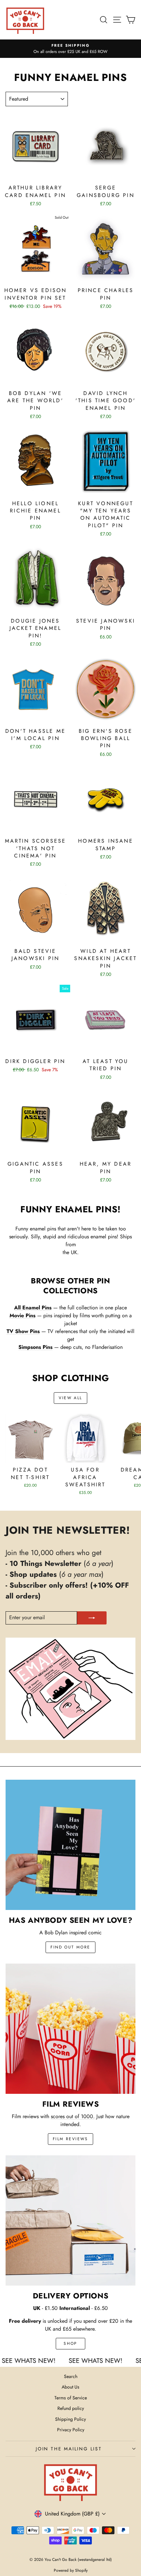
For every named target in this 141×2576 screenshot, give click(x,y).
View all (70, 1398)
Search (71, 2376)
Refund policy (71, 2408)
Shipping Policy (70, 2419)
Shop (70, 2343)
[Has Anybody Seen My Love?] (70, 1845)
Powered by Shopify (71, 2570)
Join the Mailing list (69, 2449)
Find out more (70, 1947)
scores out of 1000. (73, 2116)
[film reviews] (70, 2029)
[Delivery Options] (70, 2220)
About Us (70, 2387)
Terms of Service (71, 2398)
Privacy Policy (71, 2430)
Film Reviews (70, 2139)
